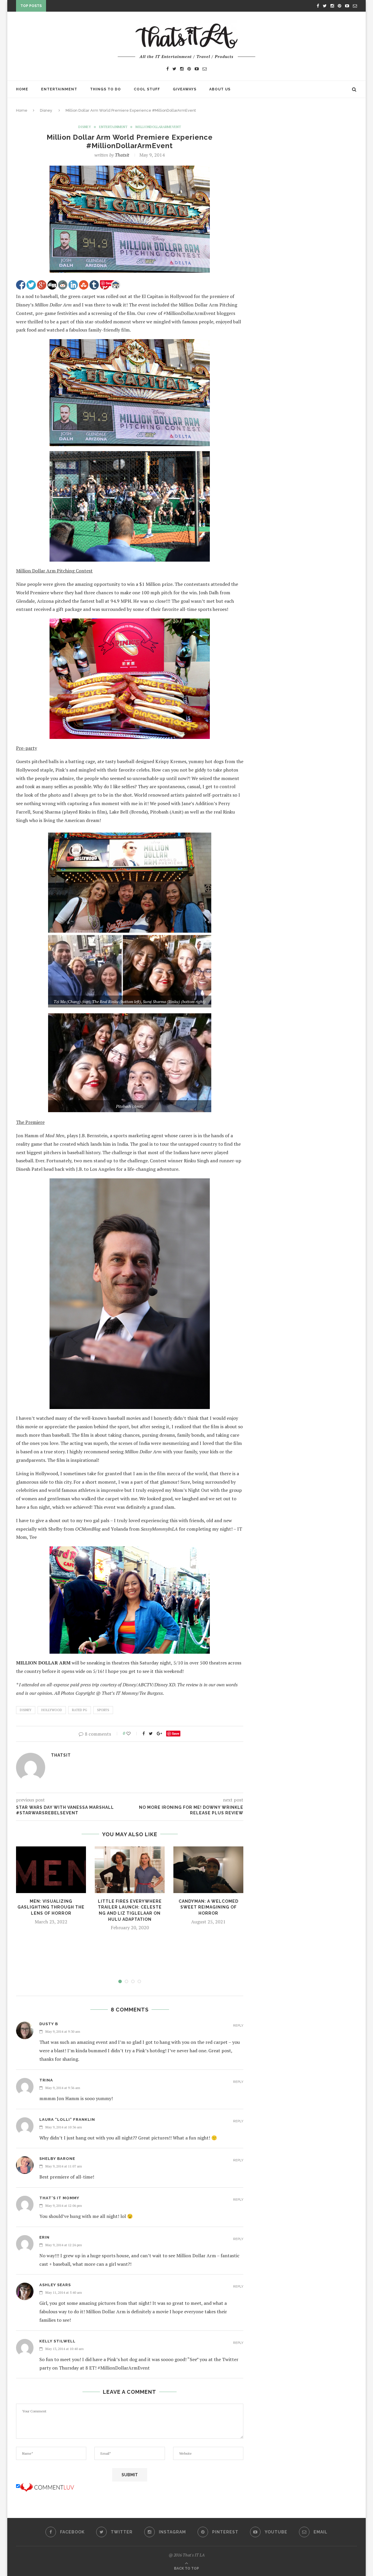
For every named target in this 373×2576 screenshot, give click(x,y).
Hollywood (52, 1710)
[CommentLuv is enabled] (47, 2486)
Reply (238, 2026)
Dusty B (49, 2024)
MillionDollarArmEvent (158, 127)
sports (103, 1710)
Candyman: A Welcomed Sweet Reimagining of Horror (209, 1907)
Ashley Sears (55, 2285)
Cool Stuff (147, 89)
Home (22, 89)
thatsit (122, 155)
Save (176, 1733)
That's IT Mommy (59, 2198)
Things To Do (105, 89)
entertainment (113, 127)
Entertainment (59, 89)
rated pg (80, 1710)
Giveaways (185, 89)
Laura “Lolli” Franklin (67, 2119)
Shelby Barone (57, 2159)
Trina (46, 2080)
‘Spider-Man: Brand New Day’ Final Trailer (95, 7)
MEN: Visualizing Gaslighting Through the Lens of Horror (51, 1907)
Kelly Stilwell (57, 2341)
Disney (46, 110)
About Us (220, 89)
